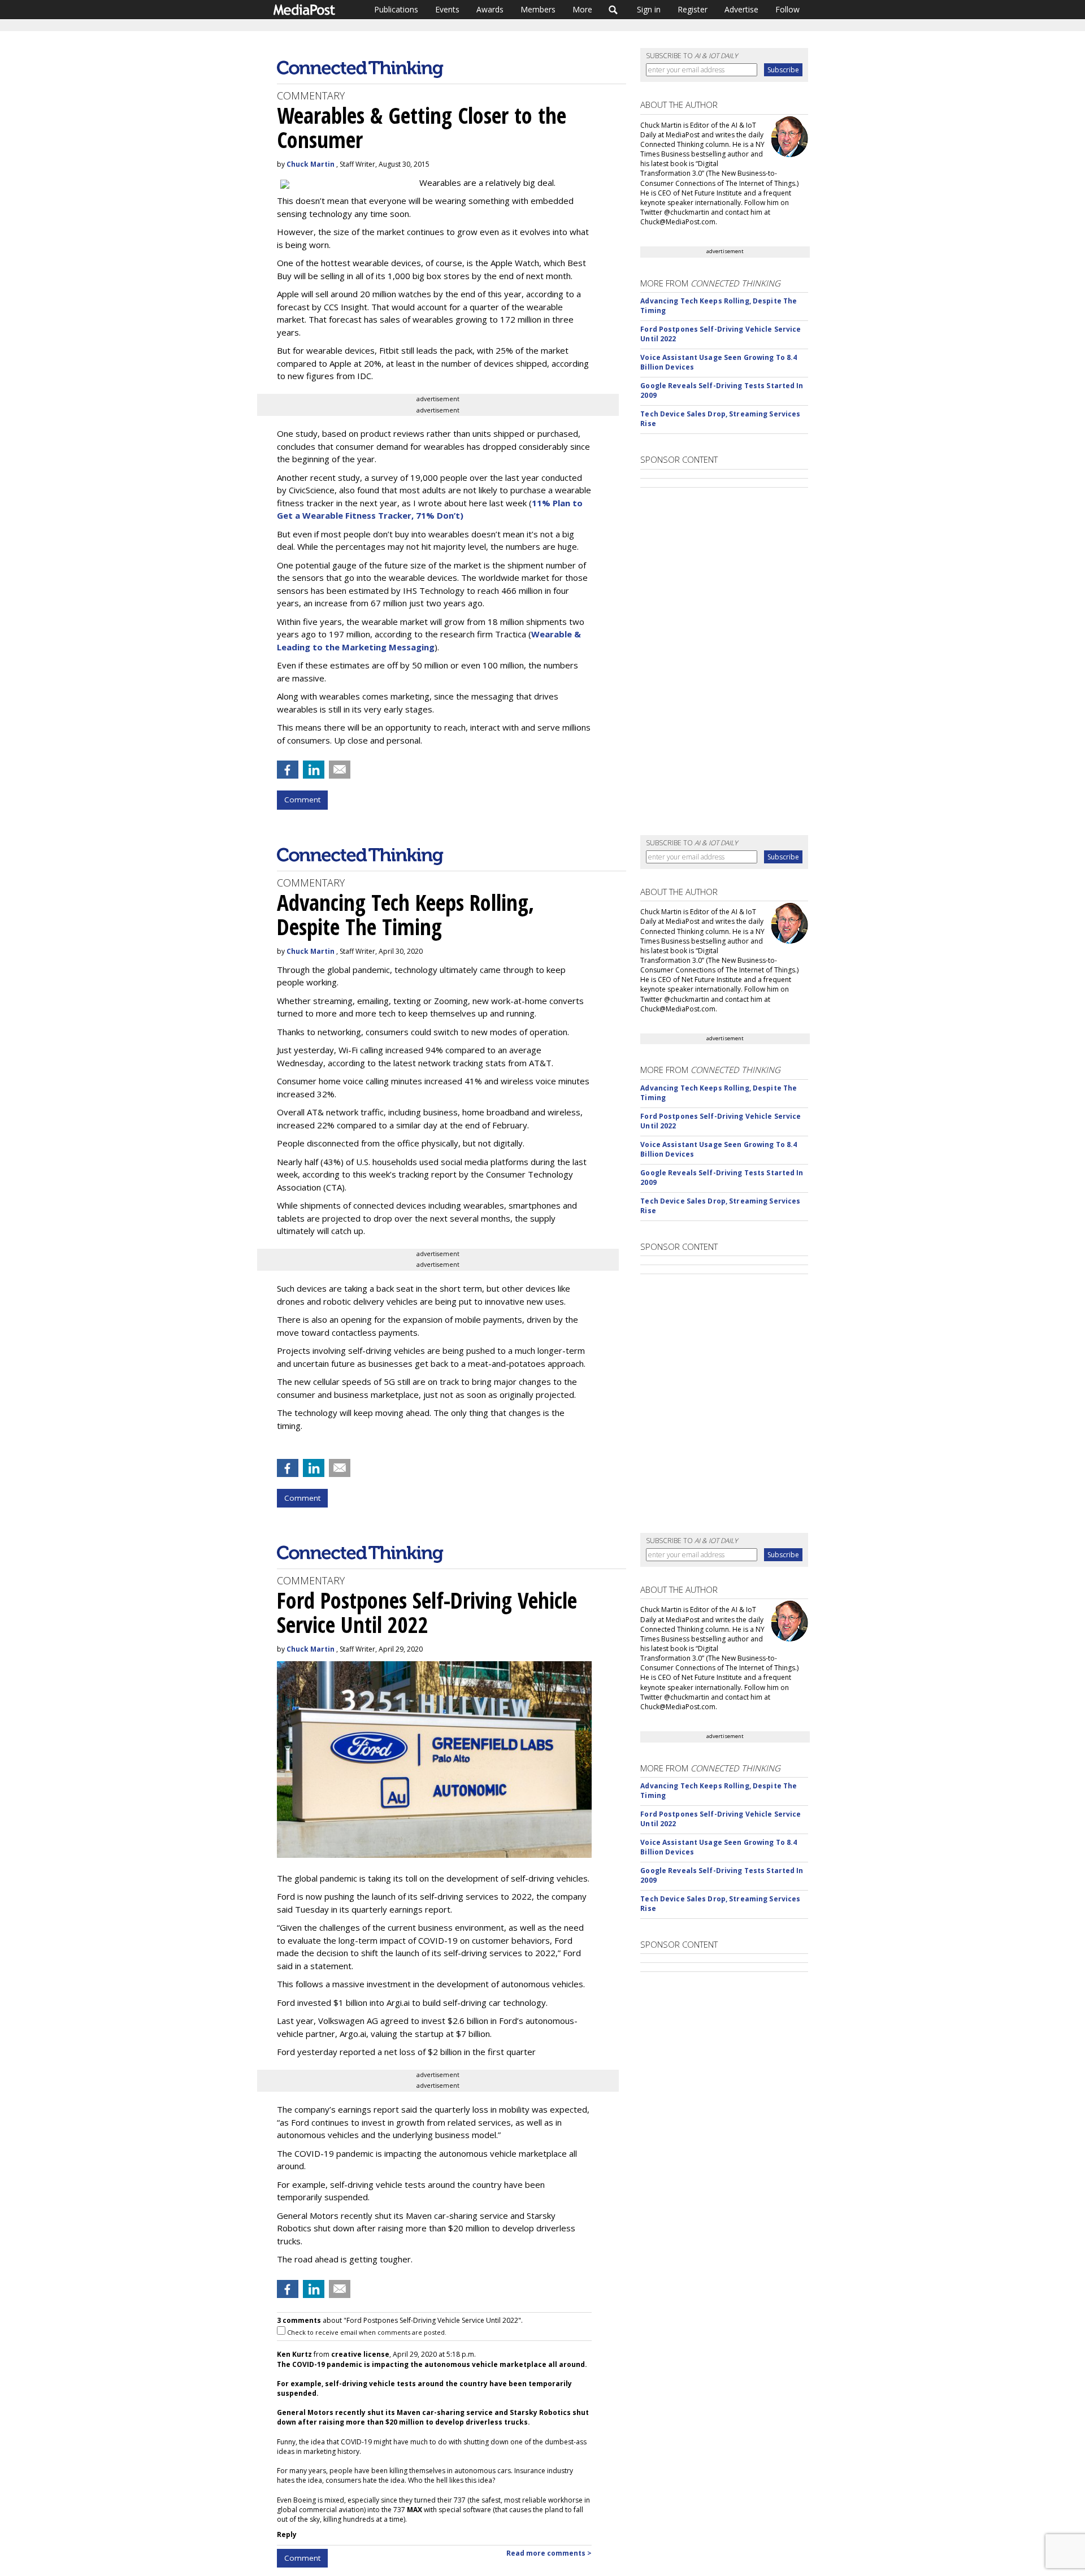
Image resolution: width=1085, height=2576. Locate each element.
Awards (490, 9)
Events (447, 9)
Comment (302, 800)
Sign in (649, 9)
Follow (787, 9)
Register (693, 9)
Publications (396, 9)
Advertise (741, 9)
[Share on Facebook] (288, 770)
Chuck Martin (311, 164)
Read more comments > (549, 2553)
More (582, 9)
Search (613, 10)
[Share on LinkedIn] (314, 770)
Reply (287, 2534)
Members (538, 9)
